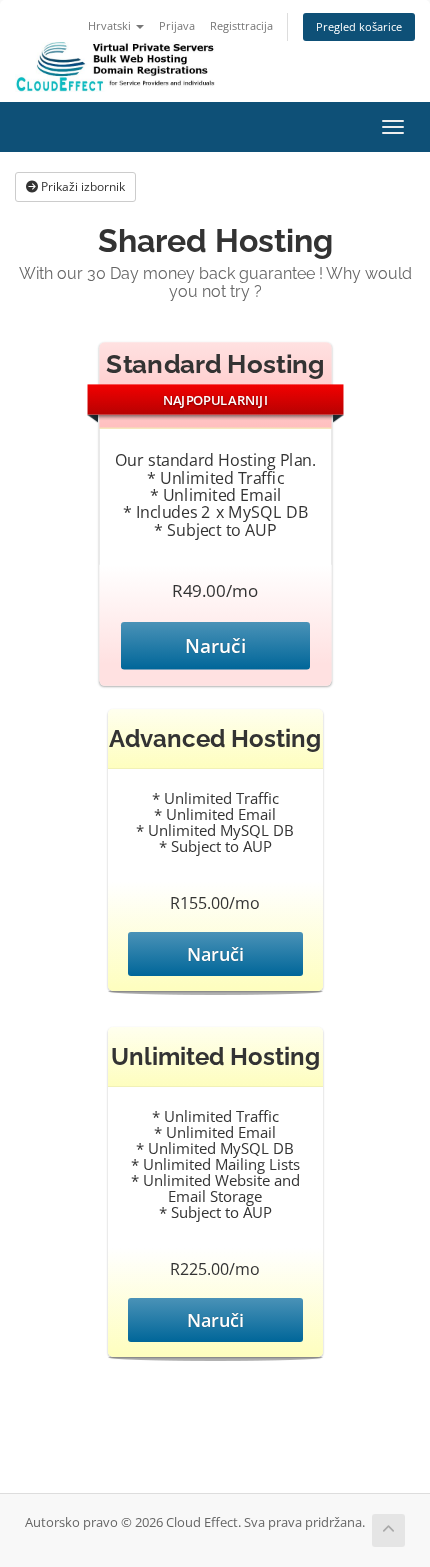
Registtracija (241, 25)
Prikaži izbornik (81, 186)
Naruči (215, 646)
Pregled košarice (359, 26)
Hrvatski (111, 25)
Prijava (177, 25)
